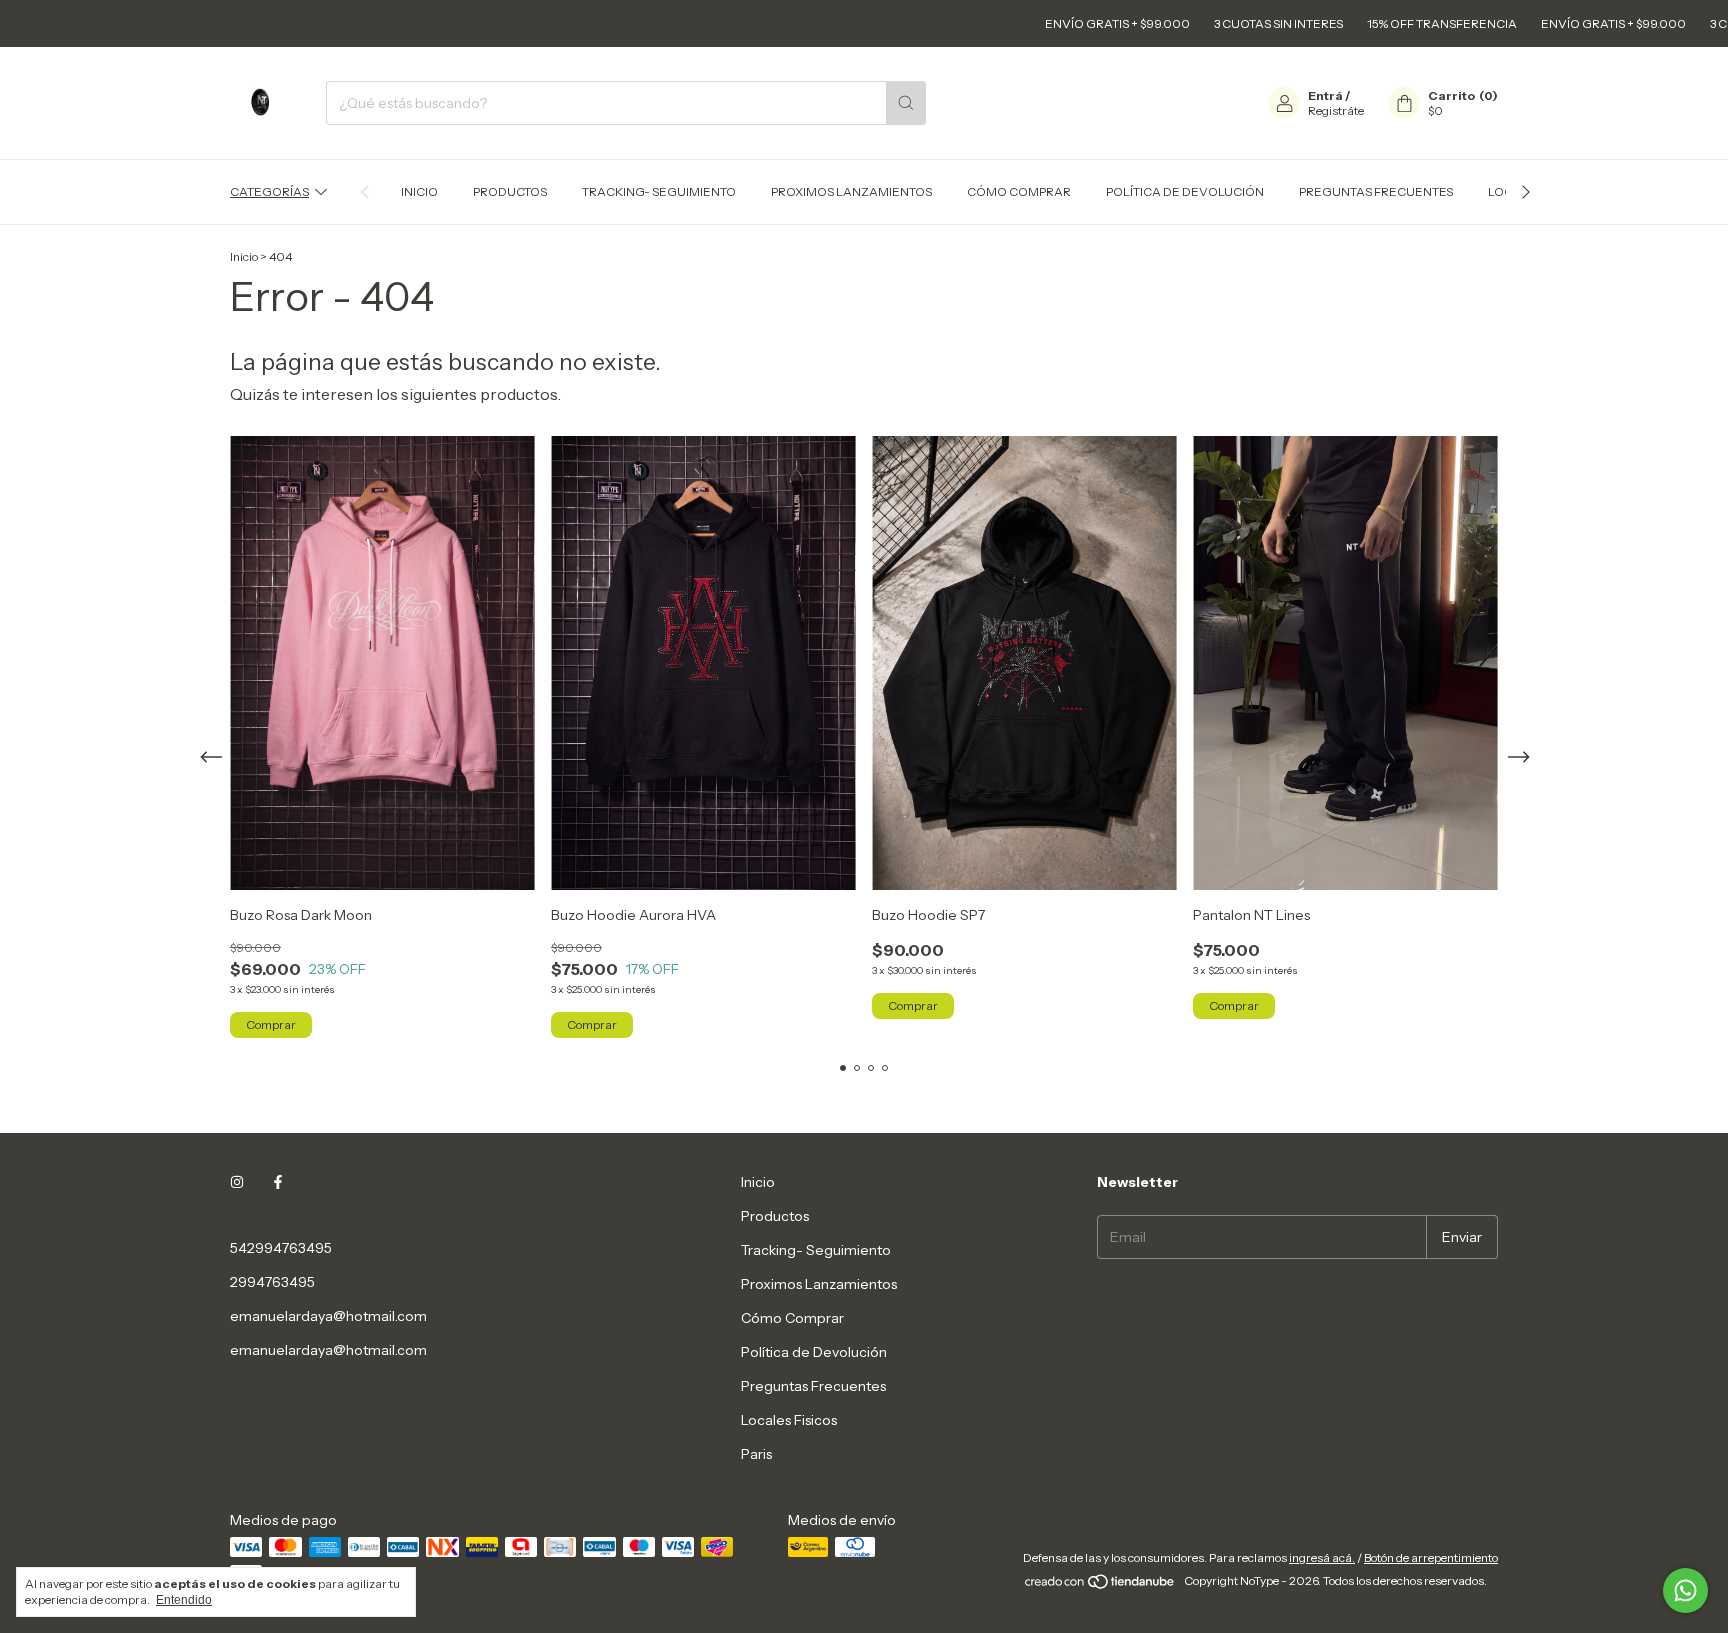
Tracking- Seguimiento (659, 191)
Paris (756, 1454)
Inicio (419, 191)
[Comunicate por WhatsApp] (1685, 1590)
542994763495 (281, 1248)
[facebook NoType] (278, 1182)
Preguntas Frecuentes (1376, 191)
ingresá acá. (1322, 1557)
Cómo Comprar (1019, 191)
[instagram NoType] (237, 1182)
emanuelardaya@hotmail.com (328, 1316)
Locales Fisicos (789, 1420)
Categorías (269, 191)
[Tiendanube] (1100, 1585)
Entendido (184, 1600)
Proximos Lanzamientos (851, 191)
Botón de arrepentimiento (1431, 1557)
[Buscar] (906, 103)
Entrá (1325, 95)
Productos (510, 191)
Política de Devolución (1185, 191)
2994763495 (272, 1282)
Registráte (1336, 110)
